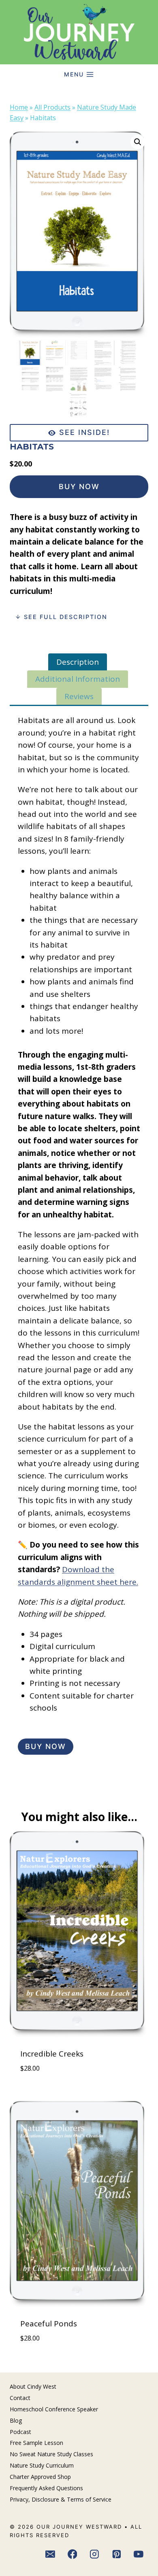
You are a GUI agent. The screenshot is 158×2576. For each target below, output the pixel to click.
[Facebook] (73, 2555)
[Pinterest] (117, 2555)
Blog (16, 2420)
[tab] (78, 662)
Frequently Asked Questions (46, 2488)
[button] (138, 142)
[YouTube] (139, 2555)
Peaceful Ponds (49, 2324)
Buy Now (79, 487)
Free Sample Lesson (36, 2443)
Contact (20, 2398)
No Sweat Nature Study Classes (51, 2454)
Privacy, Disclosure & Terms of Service (61, 2499)
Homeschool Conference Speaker (54, 2409)
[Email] (50, 2555)
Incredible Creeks (52, 2054)
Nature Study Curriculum (42, 2465)
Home (19, 107)
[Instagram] (94, 2555)
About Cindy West (33, 2386)
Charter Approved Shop (40, 2477)
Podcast (20, 2432)
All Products (52, 107)
